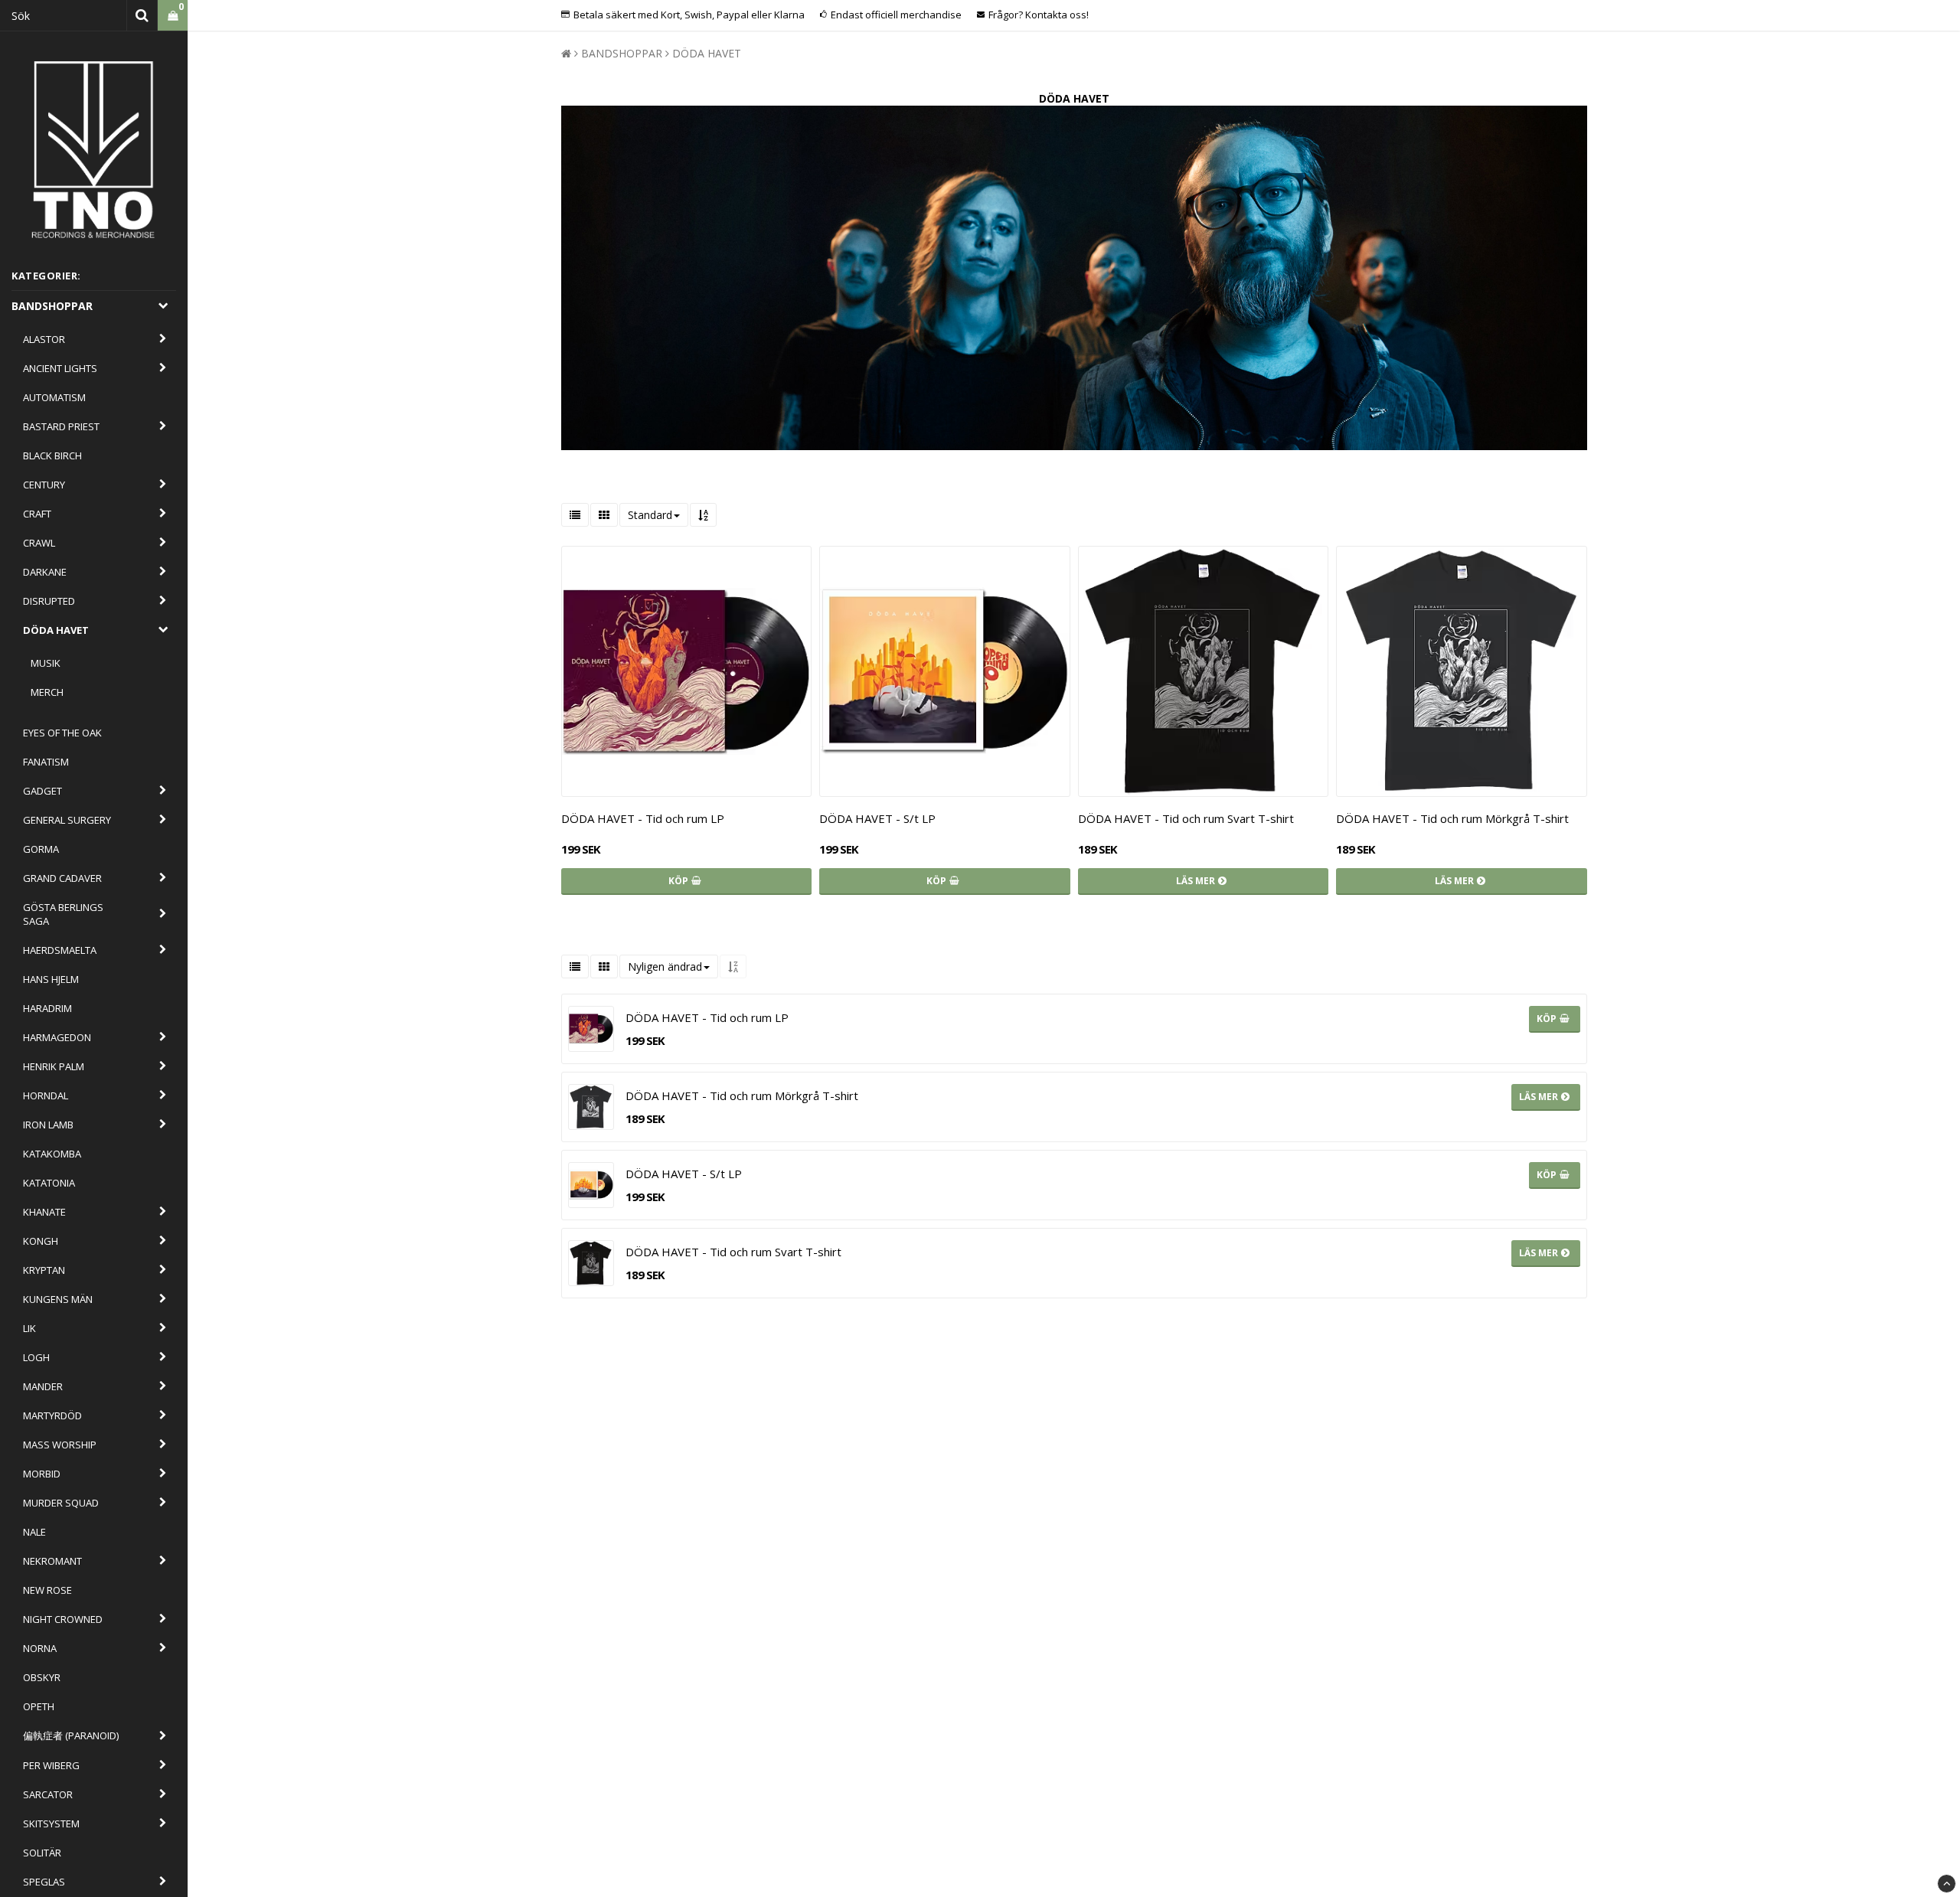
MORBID (42, 1474)
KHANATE (44, 1212)
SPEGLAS (44, 1882)
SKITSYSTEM (51, 1824)
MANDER (43, 1386)
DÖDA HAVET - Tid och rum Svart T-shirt (1186, 818)
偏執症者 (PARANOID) (71, 1735)
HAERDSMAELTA (60, 950)
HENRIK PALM (54, 1066)
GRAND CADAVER (62, 878)
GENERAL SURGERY (67, 820)
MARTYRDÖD (52, 1415)
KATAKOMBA (52, 1154)
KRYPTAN (44, 1270)
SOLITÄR (42, 1853)
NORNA (40, 1648)
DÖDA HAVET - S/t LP (877, 818)
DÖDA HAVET (56, 630)
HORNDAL (46, 1095)
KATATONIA (49, 1183)
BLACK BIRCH (52, 455)
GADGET (42, 791)
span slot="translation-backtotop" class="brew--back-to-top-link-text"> (1947, 1884)
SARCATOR (48, 1794)
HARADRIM (47, 1008)
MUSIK (46, 663)
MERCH (47, 692)
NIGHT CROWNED (63, 1619)
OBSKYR (42, 1677)
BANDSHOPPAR (52, 306)
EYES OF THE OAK (62, 733)
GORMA (41, 849)
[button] (173, 16)
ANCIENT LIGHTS (60, 368)
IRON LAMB (48, 1125)
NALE (34, 1532)
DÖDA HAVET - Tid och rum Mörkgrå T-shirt (1452, 818)
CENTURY (44, 485)
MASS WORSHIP (60, 1445)
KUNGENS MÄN (58, 1299)
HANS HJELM (51, 979)
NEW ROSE (47, 1590)
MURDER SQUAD (61, 1503)
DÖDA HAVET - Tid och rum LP (643, 818)
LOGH (36, 1357)
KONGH (41, 1241)
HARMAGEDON (57, 1037)
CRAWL (39, 543)
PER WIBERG (51, 1765)
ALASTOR (44, 339)
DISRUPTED (49, 601)
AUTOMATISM (54, 397)
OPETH (39, 1706)
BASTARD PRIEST (61, 426)
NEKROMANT (52, 1561)
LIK (29, 1328)
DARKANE (45, 572)
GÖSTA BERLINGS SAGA (63, 914)
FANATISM (46, 762)
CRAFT (37, 514)
